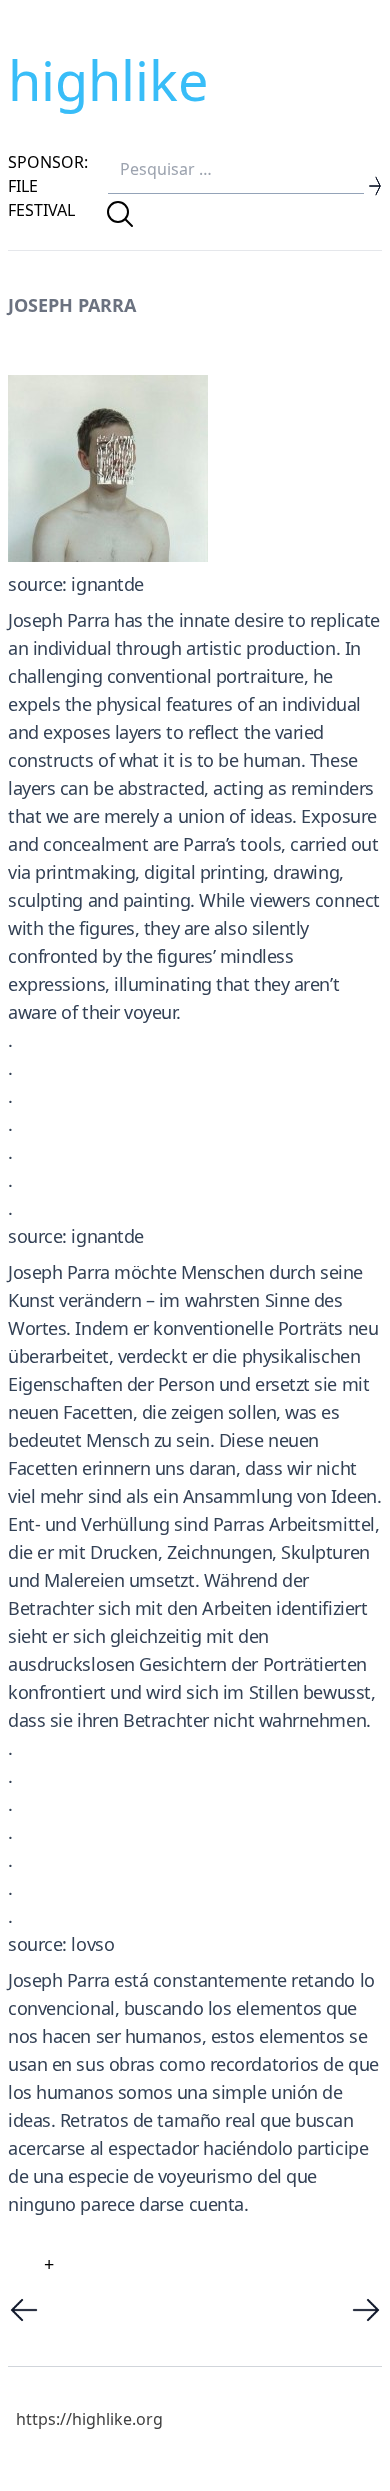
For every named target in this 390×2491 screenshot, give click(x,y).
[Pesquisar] (120, 214)
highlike (108, 80)
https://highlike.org (89, 2419)
